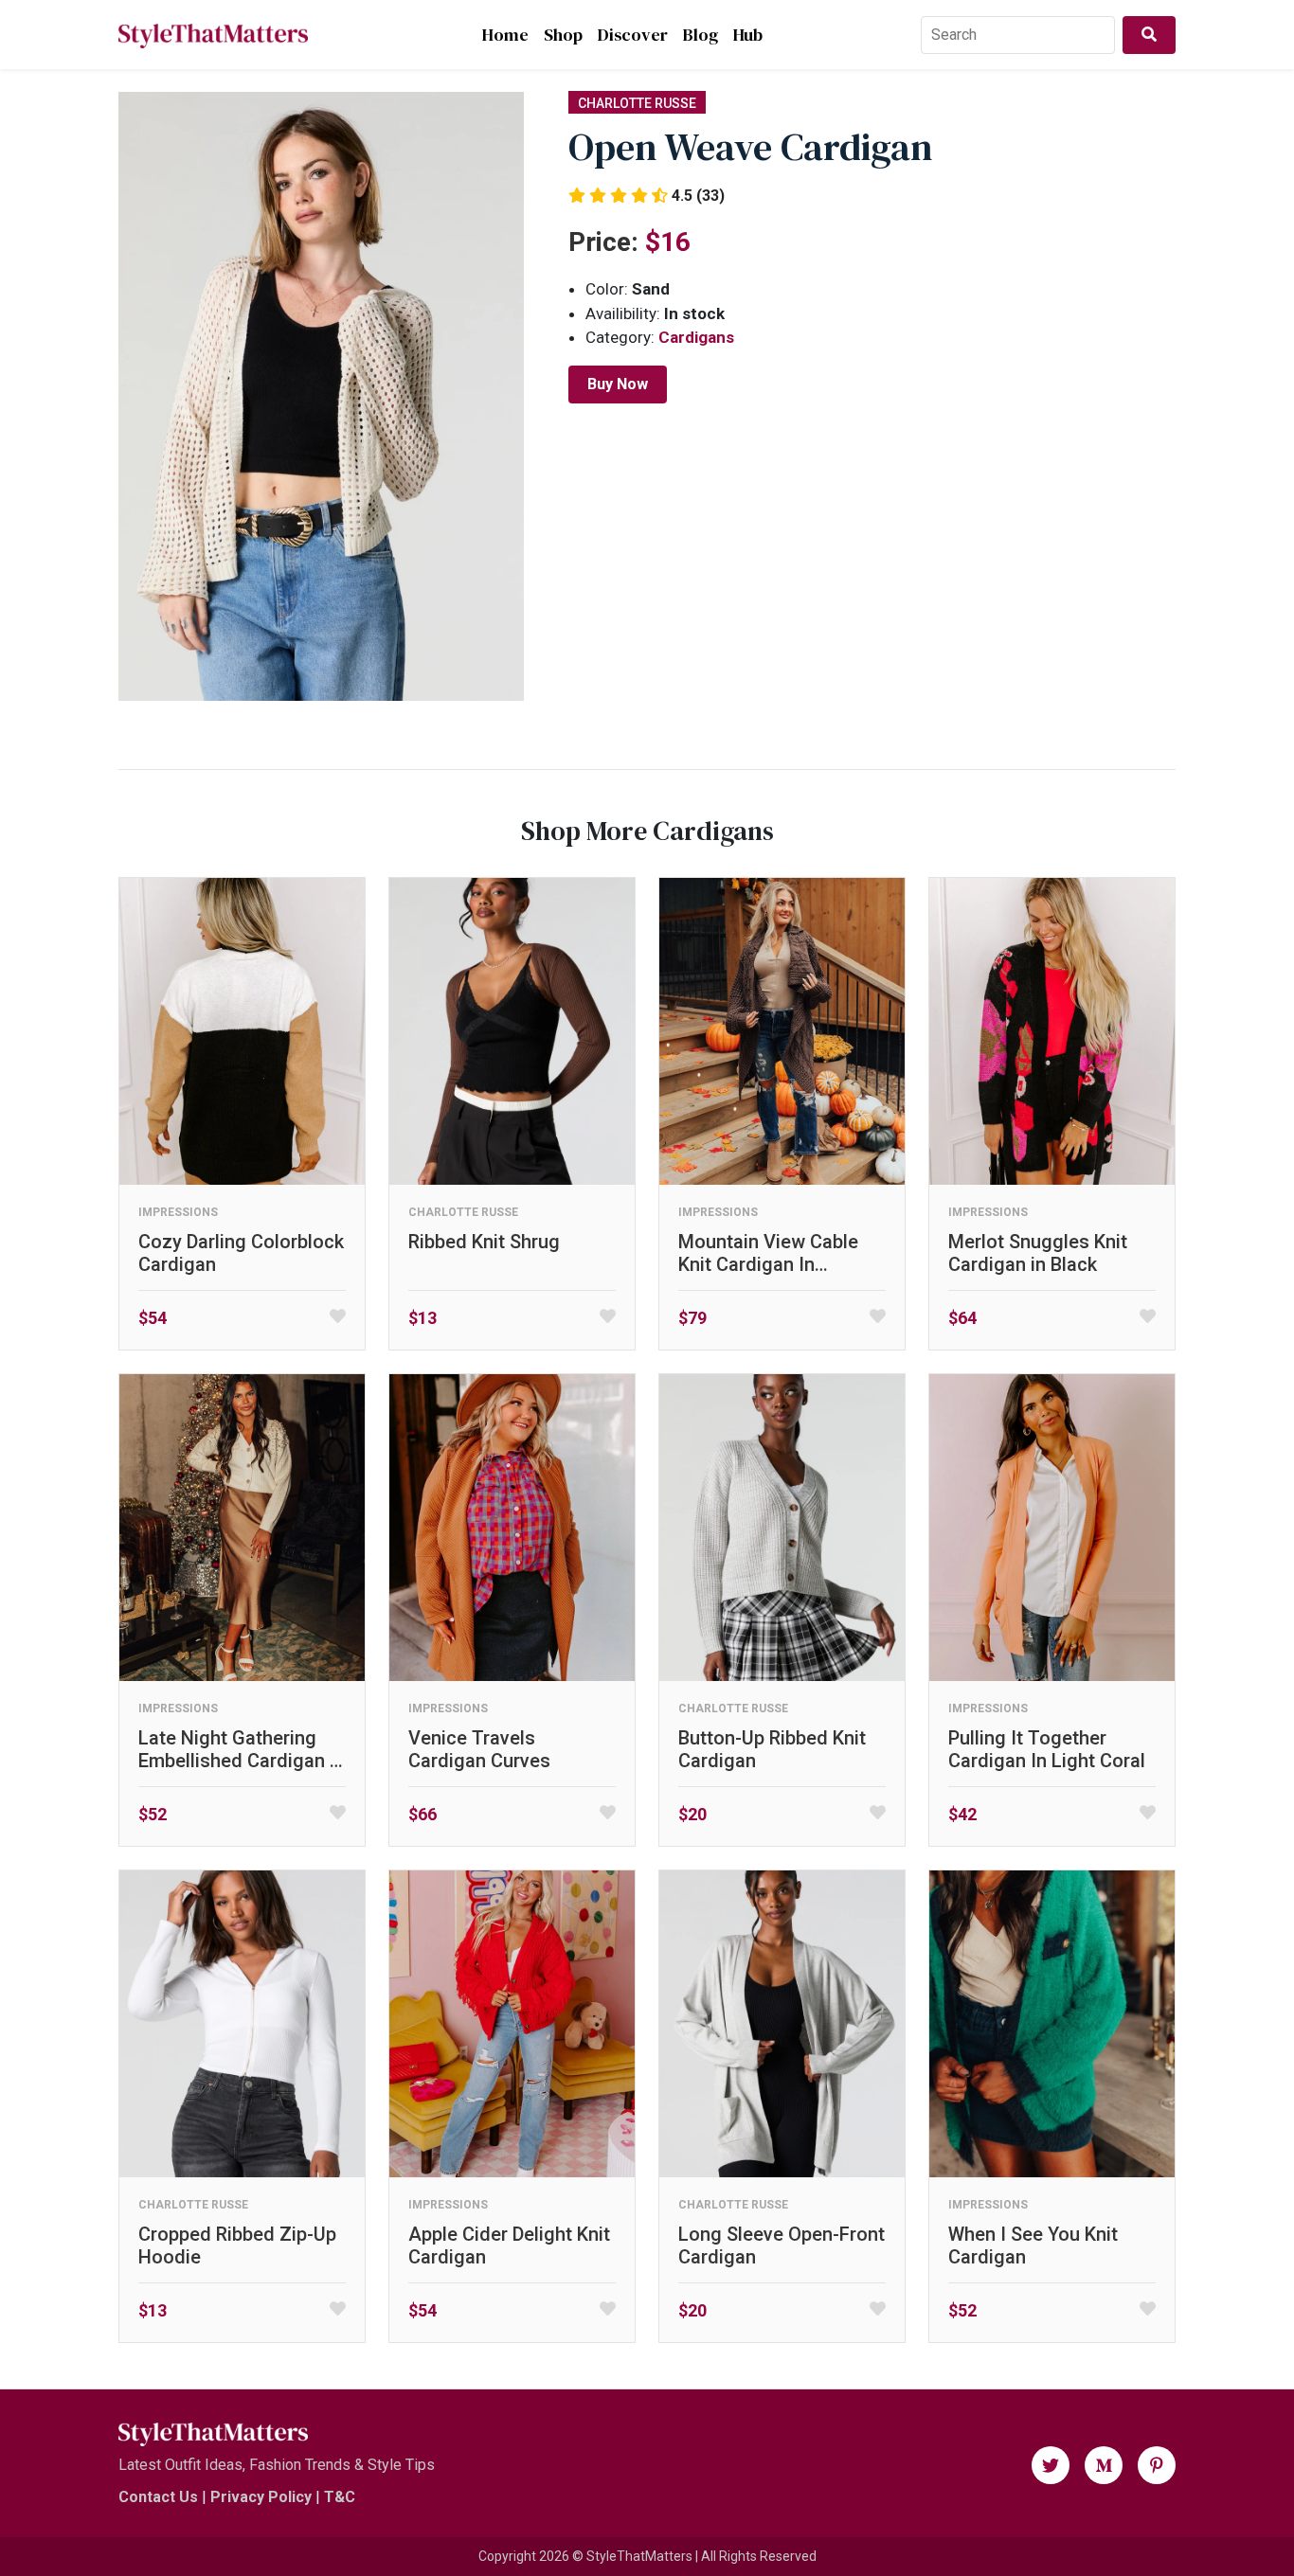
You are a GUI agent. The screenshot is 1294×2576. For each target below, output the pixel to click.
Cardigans (696, 337)
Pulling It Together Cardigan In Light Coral (1047, 1749)
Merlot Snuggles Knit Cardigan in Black (1038, 1253)
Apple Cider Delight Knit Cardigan (509, 2245)
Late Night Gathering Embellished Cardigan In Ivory (242, 1749)
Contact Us (158, 2497)
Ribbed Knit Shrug (484, 1242)
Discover (633, 35)
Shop (563, 35)
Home (505, 35)
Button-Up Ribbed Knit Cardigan (772, 1749)
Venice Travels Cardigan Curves (479, 1749)
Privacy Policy (261, 2497)
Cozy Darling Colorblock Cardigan (241, 1253)
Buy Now (618, 384)
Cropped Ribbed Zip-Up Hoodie (237, 2245)
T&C (340, 2497)
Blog (701, 35)
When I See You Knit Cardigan (1033, 2245)
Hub (748, 35)
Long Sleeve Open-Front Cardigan (782, 2245)
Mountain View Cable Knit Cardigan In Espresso (768, 1253)
